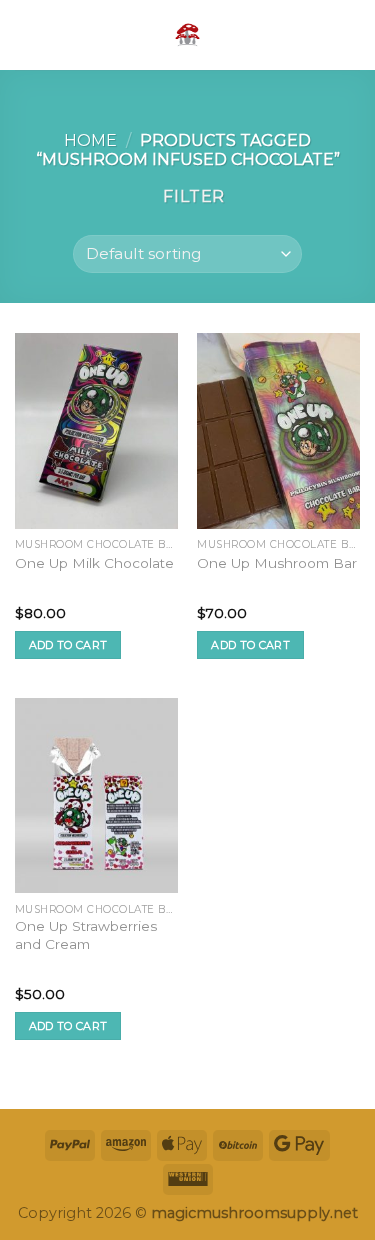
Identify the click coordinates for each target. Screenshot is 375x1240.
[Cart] (350, 35)
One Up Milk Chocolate (94, 563)
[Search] (318, 34)
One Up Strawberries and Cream (86, 935)
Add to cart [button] (68, 645)
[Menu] (27, 34)
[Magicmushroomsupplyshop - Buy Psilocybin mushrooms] (188, 35)
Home (90, 140)
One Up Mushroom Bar (277, 563)
